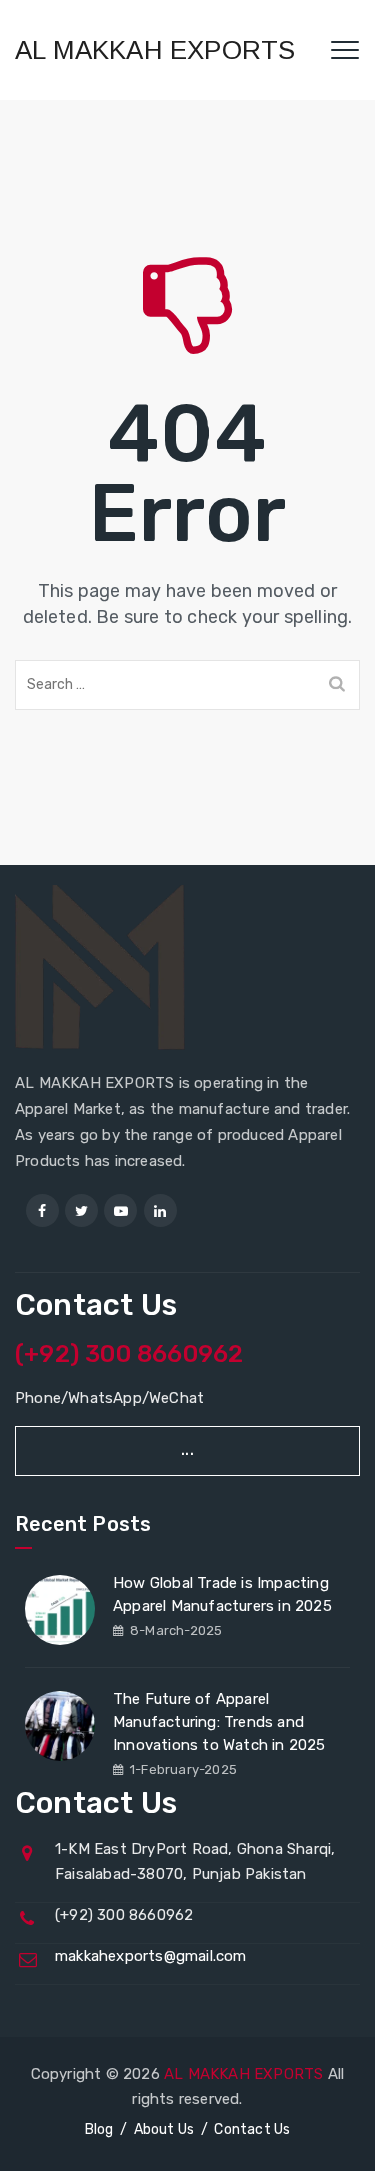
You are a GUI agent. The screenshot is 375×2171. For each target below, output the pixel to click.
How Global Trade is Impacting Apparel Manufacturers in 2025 (222, 1594)
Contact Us (252, 2129)
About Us (164, 2129)
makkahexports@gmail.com (151, 1956)
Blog (99, 2129)
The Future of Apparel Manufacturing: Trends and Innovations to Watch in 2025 (219, 1722)
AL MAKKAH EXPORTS (155, 50)
